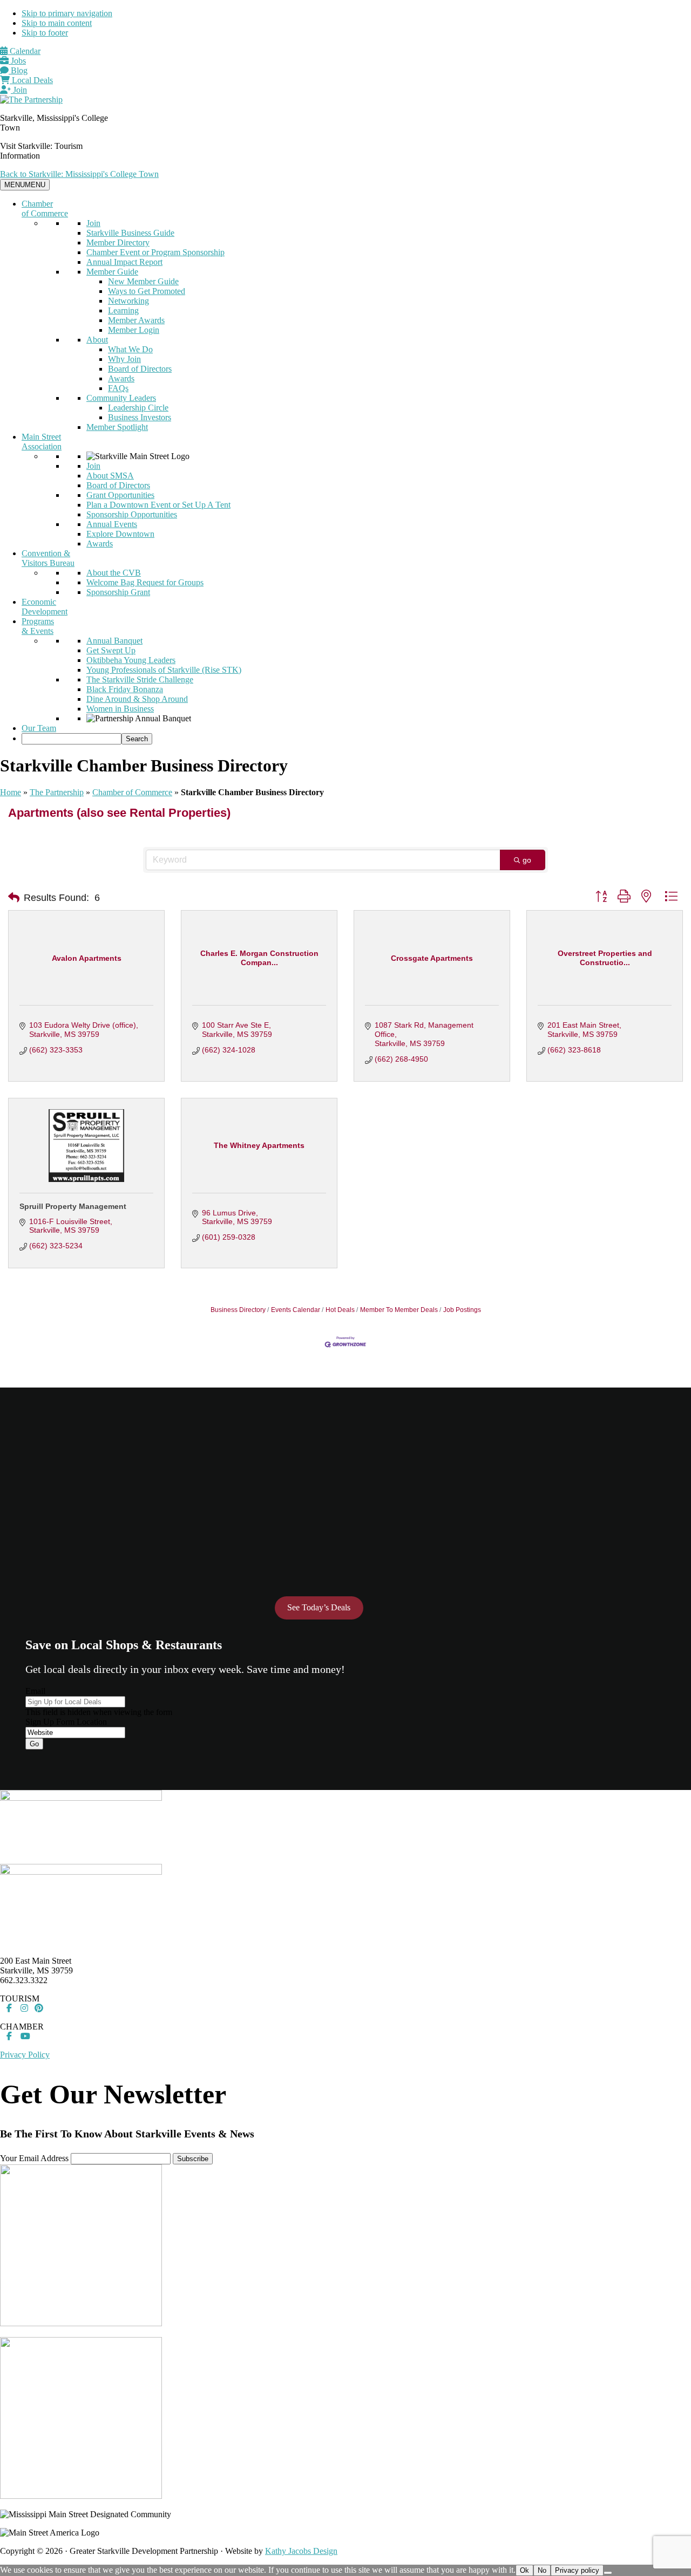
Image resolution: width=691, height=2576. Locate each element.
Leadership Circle (138, 408)
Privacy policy (577, 2570)
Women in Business (120, 709)
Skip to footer (45, 33)
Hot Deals (340, 1310)
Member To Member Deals (399, 1310)
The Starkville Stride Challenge (140, 679)
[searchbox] (72, 739)
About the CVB (114, 573)
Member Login (134, 330)
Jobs (17, 61)
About (97, 340)
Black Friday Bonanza (125, 689)
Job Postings (462, 1310)
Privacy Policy (25, 2055)
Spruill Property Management (73, 1206)
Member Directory (118, 242)
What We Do (130, 349)
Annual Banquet (114, 641)
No (542, 2570)
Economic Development (45, 607)
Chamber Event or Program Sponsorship (155, 252)
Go (34, 1744)
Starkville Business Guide (130, 233)
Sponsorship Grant (118, 592)
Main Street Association (42, 442)
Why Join (124, 359)
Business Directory (238, 1310)
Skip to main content (57, 23)
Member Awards (136, 320)
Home (11, 792)
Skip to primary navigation (67, 13)
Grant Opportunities (120, 495)
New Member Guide (143, 281)
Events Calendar (296, 1310)
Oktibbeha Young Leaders (131, 660)
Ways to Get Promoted (147, 291)
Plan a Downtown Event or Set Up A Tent (158, 505)
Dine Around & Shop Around (137, 699)
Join (19, 90)
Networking (128, 301)
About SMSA (110, 476)
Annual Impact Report (124, 262)
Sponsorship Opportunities (132, 514)
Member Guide (112, 272)
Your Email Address (34, 2158)
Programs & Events (38, 626)
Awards (121, 378)
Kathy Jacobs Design (301, 2551)
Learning (123, 310)
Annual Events (112, 524)
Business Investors (140, 417)
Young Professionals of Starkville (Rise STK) (164, 670)
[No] (608, 2573)
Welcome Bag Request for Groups (145, 582)
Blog (18, 70)
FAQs (118, 388)
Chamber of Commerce (45, 209)
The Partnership (57, 792)
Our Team (39, 728)
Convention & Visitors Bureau (48, 558)
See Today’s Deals (319, 1607)
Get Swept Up (111, 650)
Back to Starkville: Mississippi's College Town (79, 174)
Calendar (24, 51)
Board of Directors (140, 369)
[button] (14, 898)
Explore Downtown (120, 534)
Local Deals (31, 80)
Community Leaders (121, 398)
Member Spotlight (117, 427)
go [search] (527, 860)
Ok (524, 2570)
